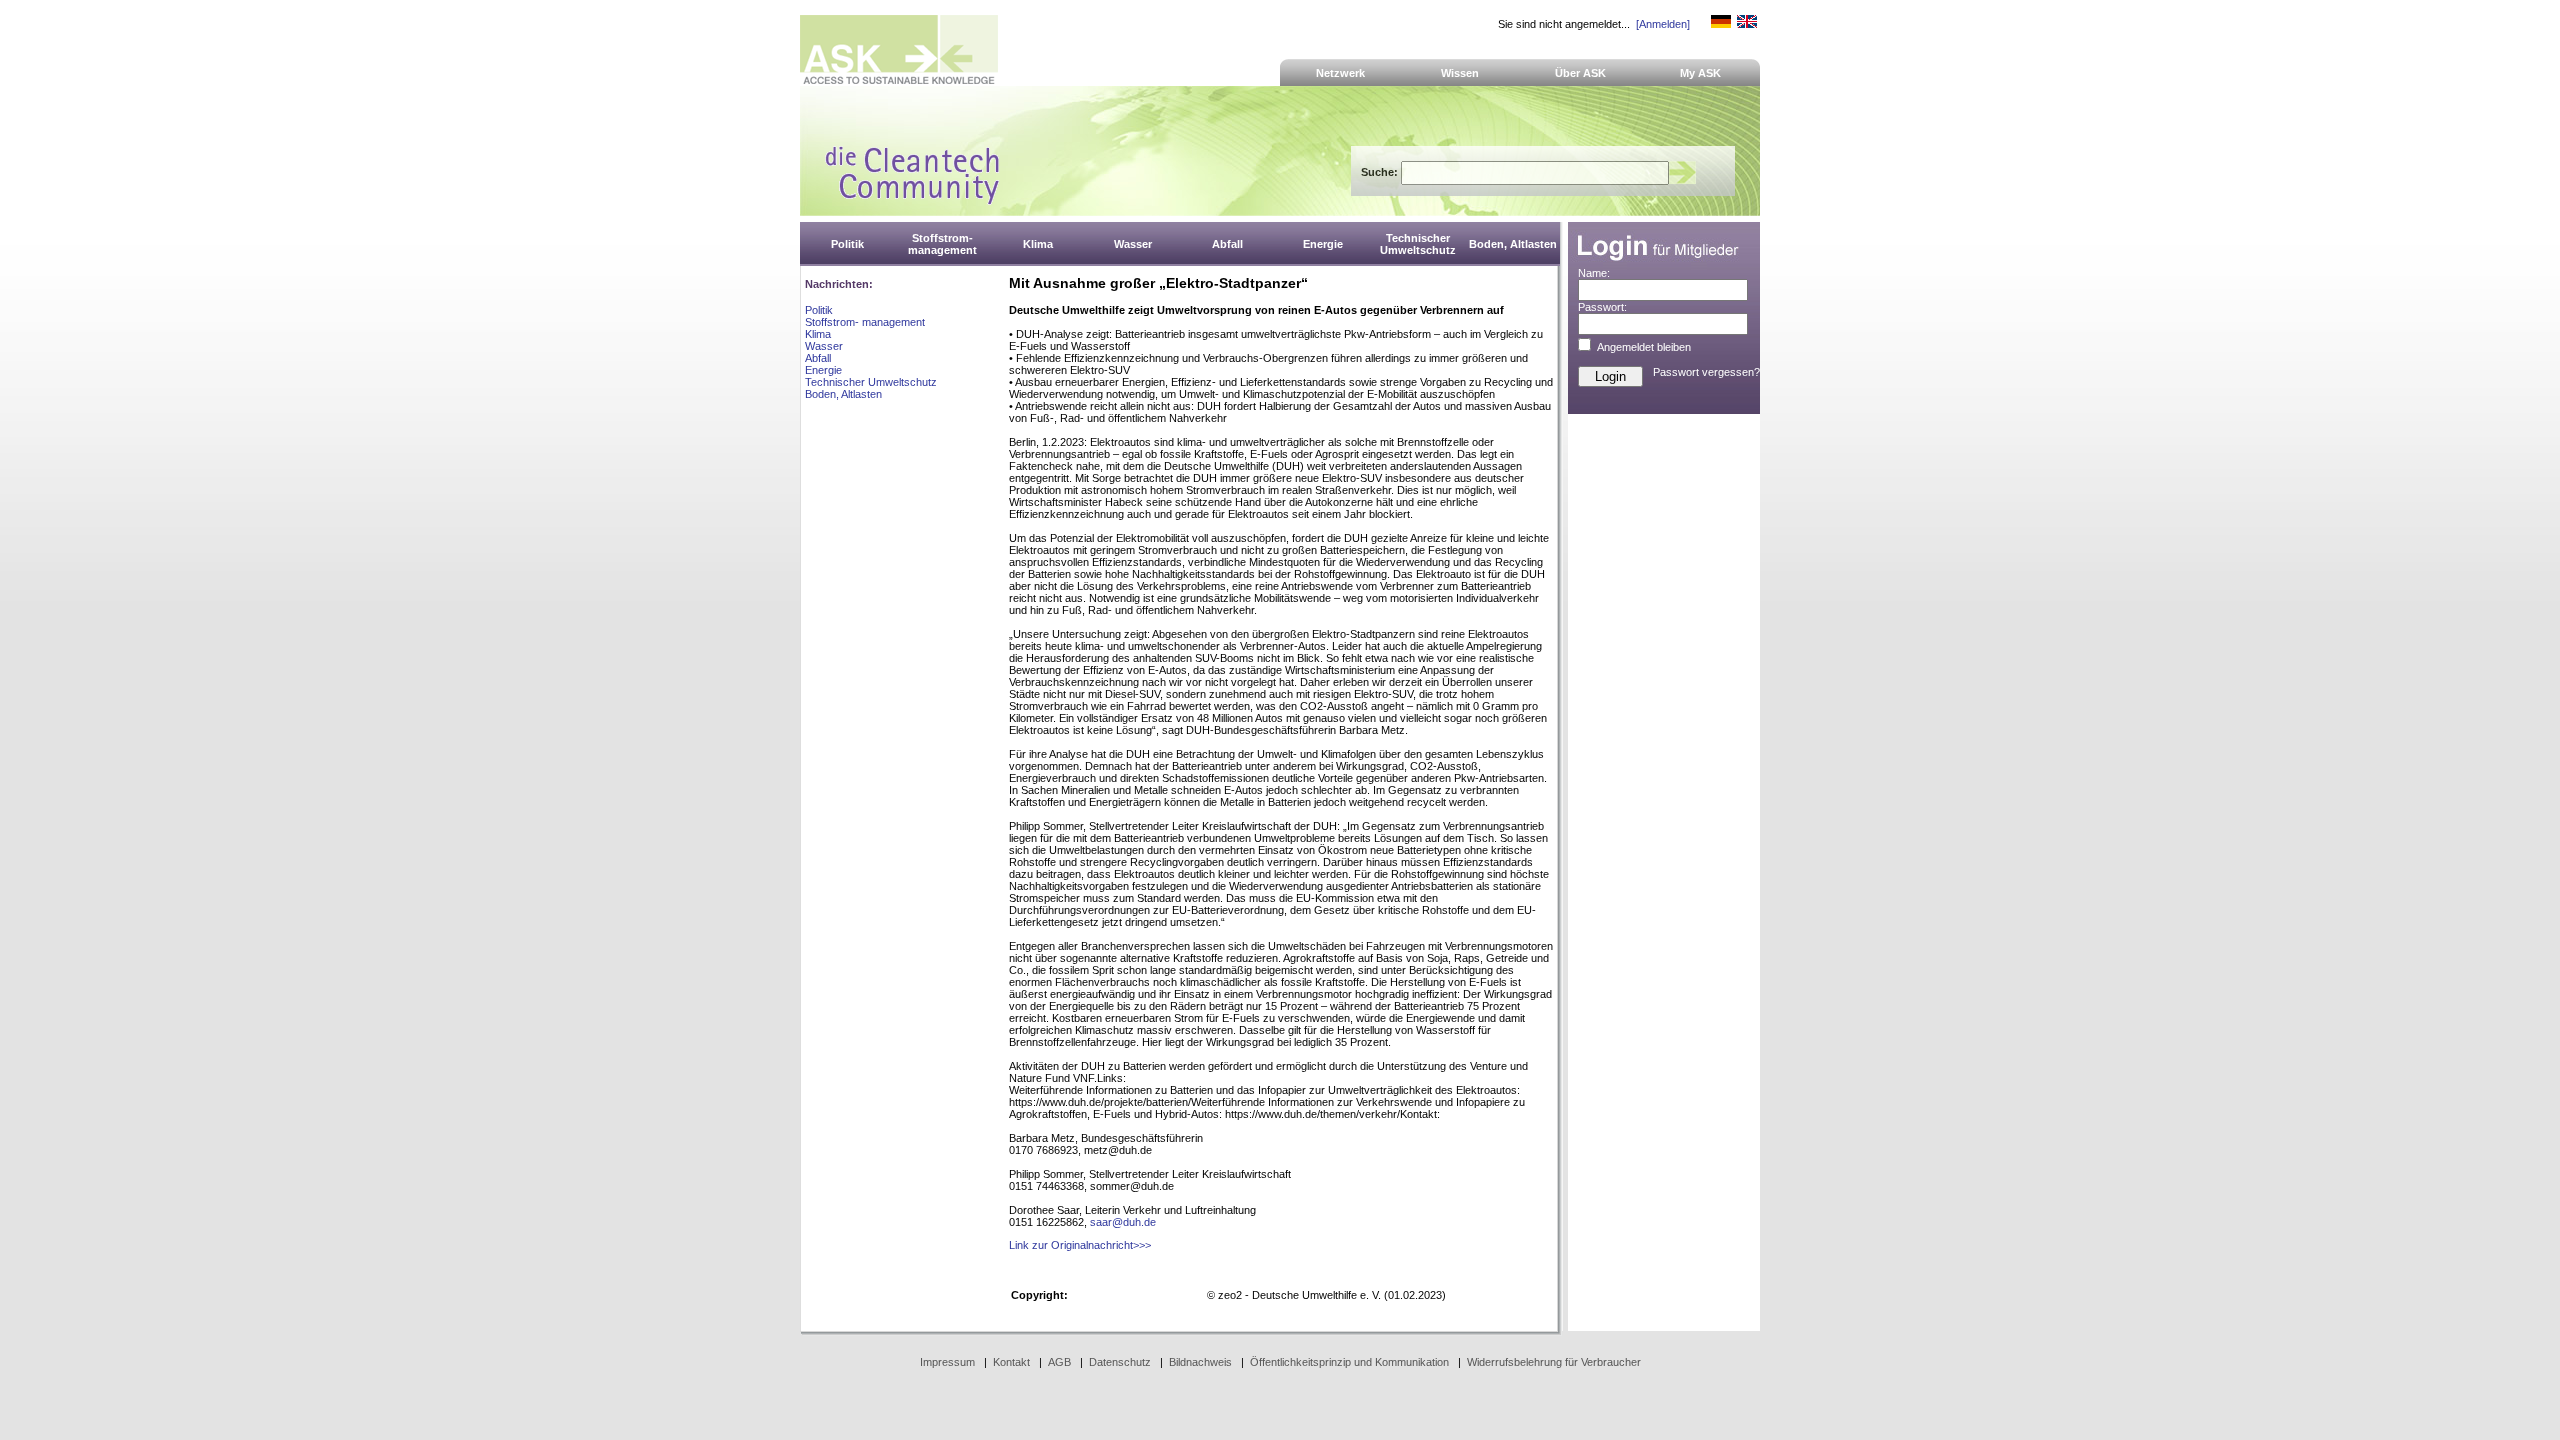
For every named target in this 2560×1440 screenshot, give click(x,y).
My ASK (1700, 73)
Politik (819, 310)
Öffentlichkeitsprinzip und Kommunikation (1349, 1362)
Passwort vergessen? (1706, 372)
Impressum (947, 1362)
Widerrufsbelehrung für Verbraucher (1554, 1362)
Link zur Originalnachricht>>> (1080, 1245)
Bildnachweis (1200, 1362)
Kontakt (1011, 1362)
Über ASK (1580, 73)
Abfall (818, 358)
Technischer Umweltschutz (871, 382)
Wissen (1460, 73)
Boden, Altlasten (843, 394)
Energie (823, 370)
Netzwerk (1340, 73)
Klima (818, 334)
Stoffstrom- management (865, 322)
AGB (1059, 1362)
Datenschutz (1120, 1362)
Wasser (824, 346)
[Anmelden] (1663, 24)
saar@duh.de (1123, 1222)
